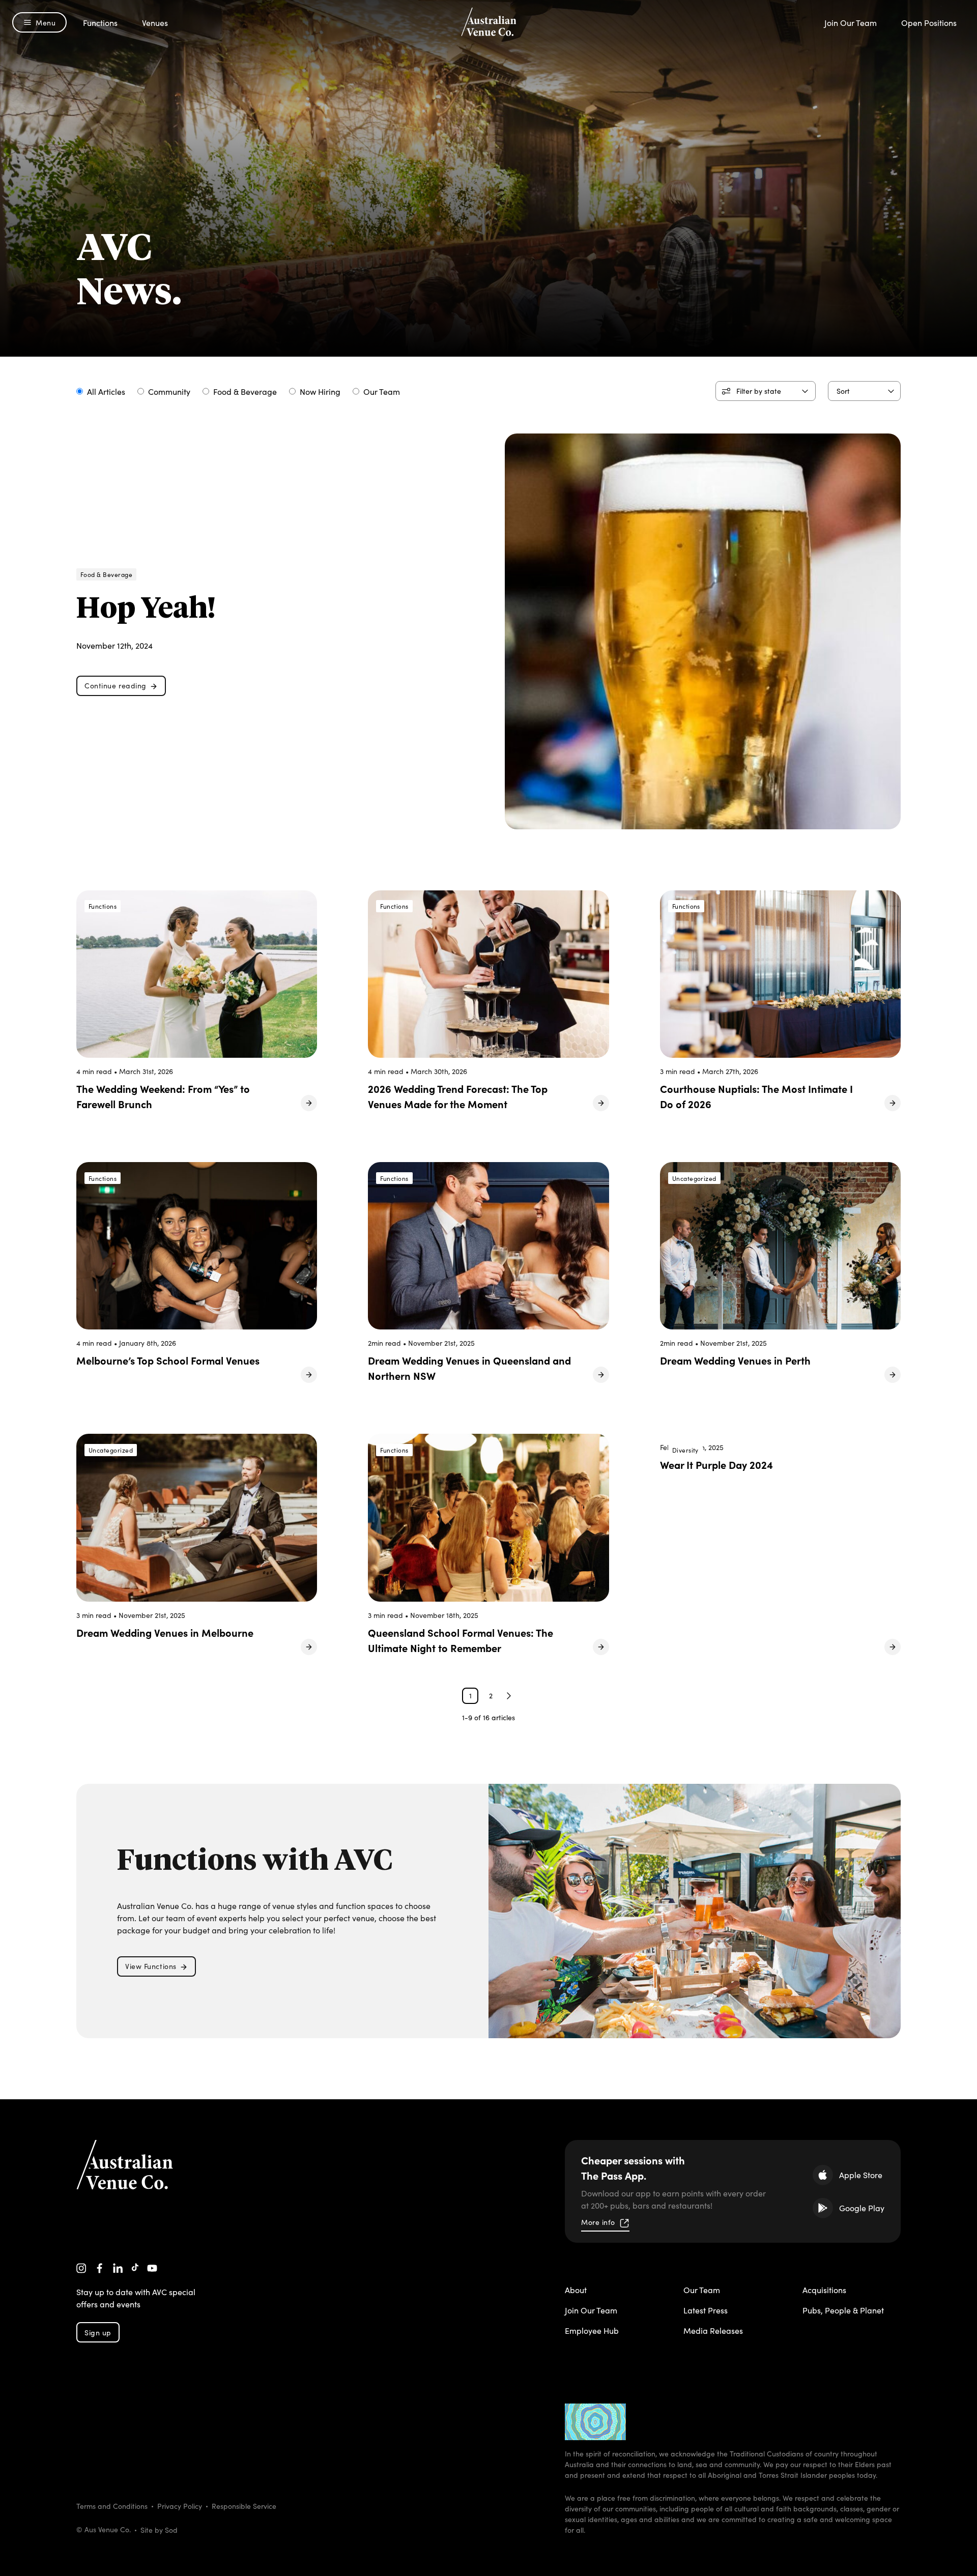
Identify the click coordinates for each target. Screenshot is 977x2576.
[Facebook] (100, 2268)
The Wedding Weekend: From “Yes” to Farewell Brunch (163, 1096)
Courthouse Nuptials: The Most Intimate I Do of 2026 (756, 1096)
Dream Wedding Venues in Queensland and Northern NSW (469, 1368)
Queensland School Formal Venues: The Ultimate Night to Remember (461, 1640)
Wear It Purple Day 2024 (716, 1464)
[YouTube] (152, 2268)
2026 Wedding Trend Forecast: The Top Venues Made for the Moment (458, 1096)
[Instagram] (81, 2268)
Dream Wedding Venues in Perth (735, 1360)
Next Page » (509, 1696)
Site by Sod (159, 2530)
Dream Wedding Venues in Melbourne (165, 1632)
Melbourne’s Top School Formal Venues (168, 1360)
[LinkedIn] (118, 2268)
